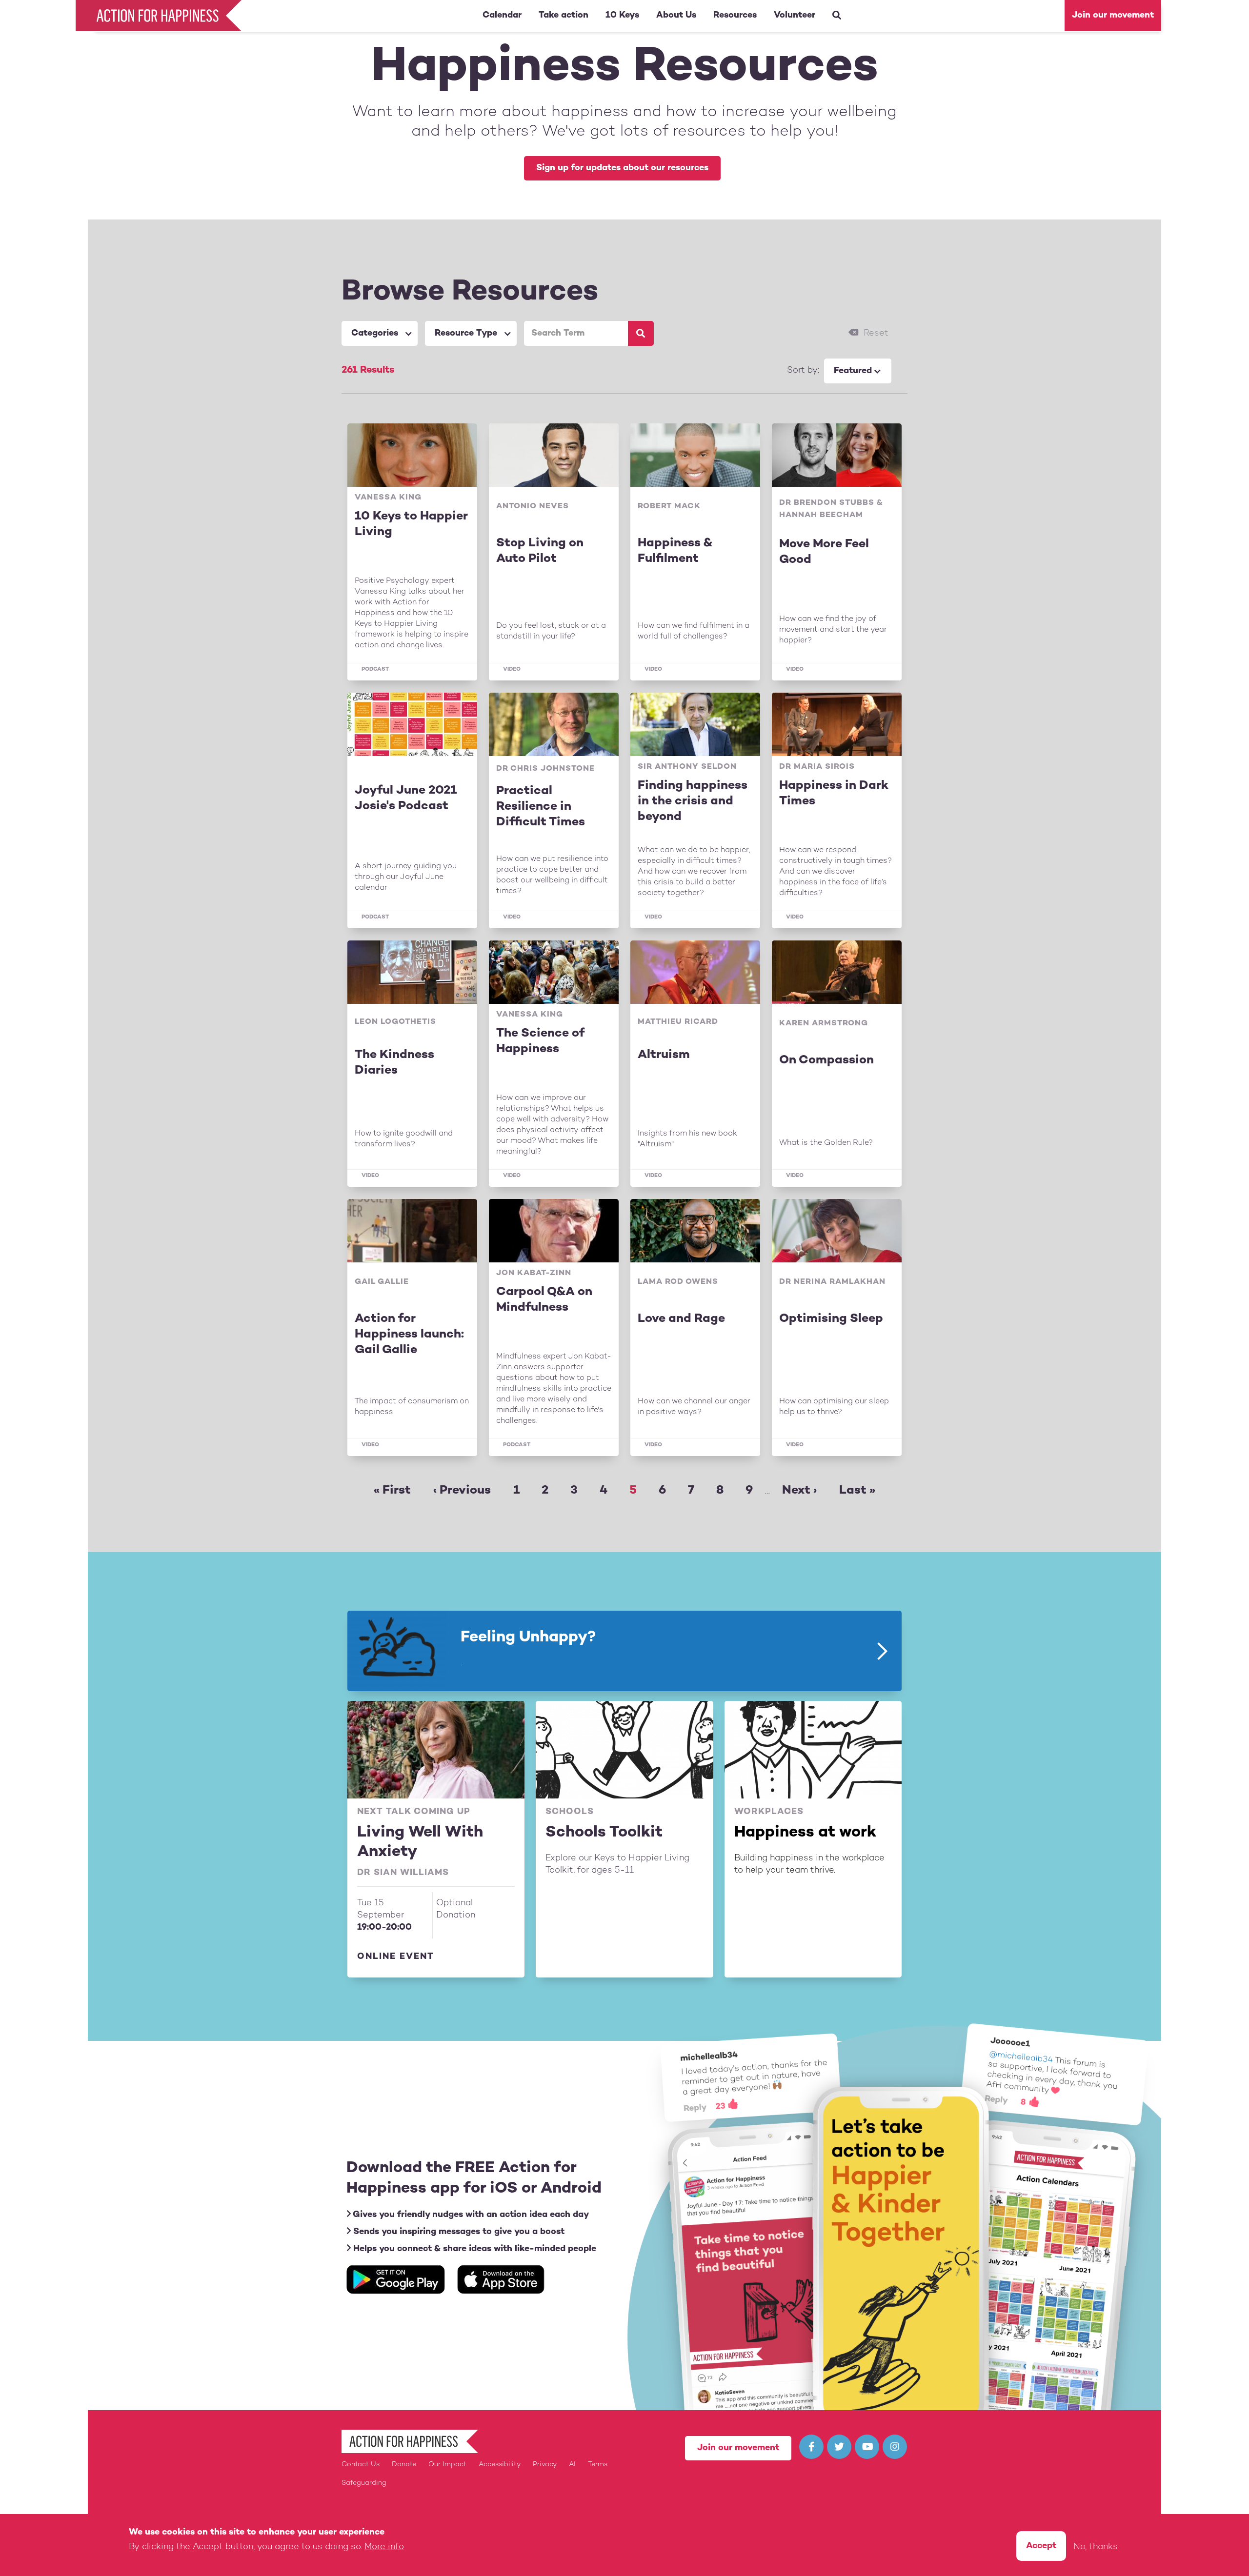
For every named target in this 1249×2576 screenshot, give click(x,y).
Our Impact (447, 2465)
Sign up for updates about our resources (622, 168)
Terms (598, 2465)
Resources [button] (735, 15)
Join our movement (1113, 15)
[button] (380, 333)
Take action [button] (564, 15)
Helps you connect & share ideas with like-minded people (473, 2249)
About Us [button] (676, 15)
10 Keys (622, 15)
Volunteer (795, 15)
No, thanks (1096, 2547)
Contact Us (361, 2465)
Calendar (502, 15)
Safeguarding (364, 2483)
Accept (1041, 2546)
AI (572, 2465)
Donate (404, 2465)
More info (384, 2547)
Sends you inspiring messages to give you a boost (458, 2232)
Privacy (545, 2465)
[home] (161, 16)
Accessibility (500, 2465)
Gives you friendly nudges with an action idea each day (470, 2215)
